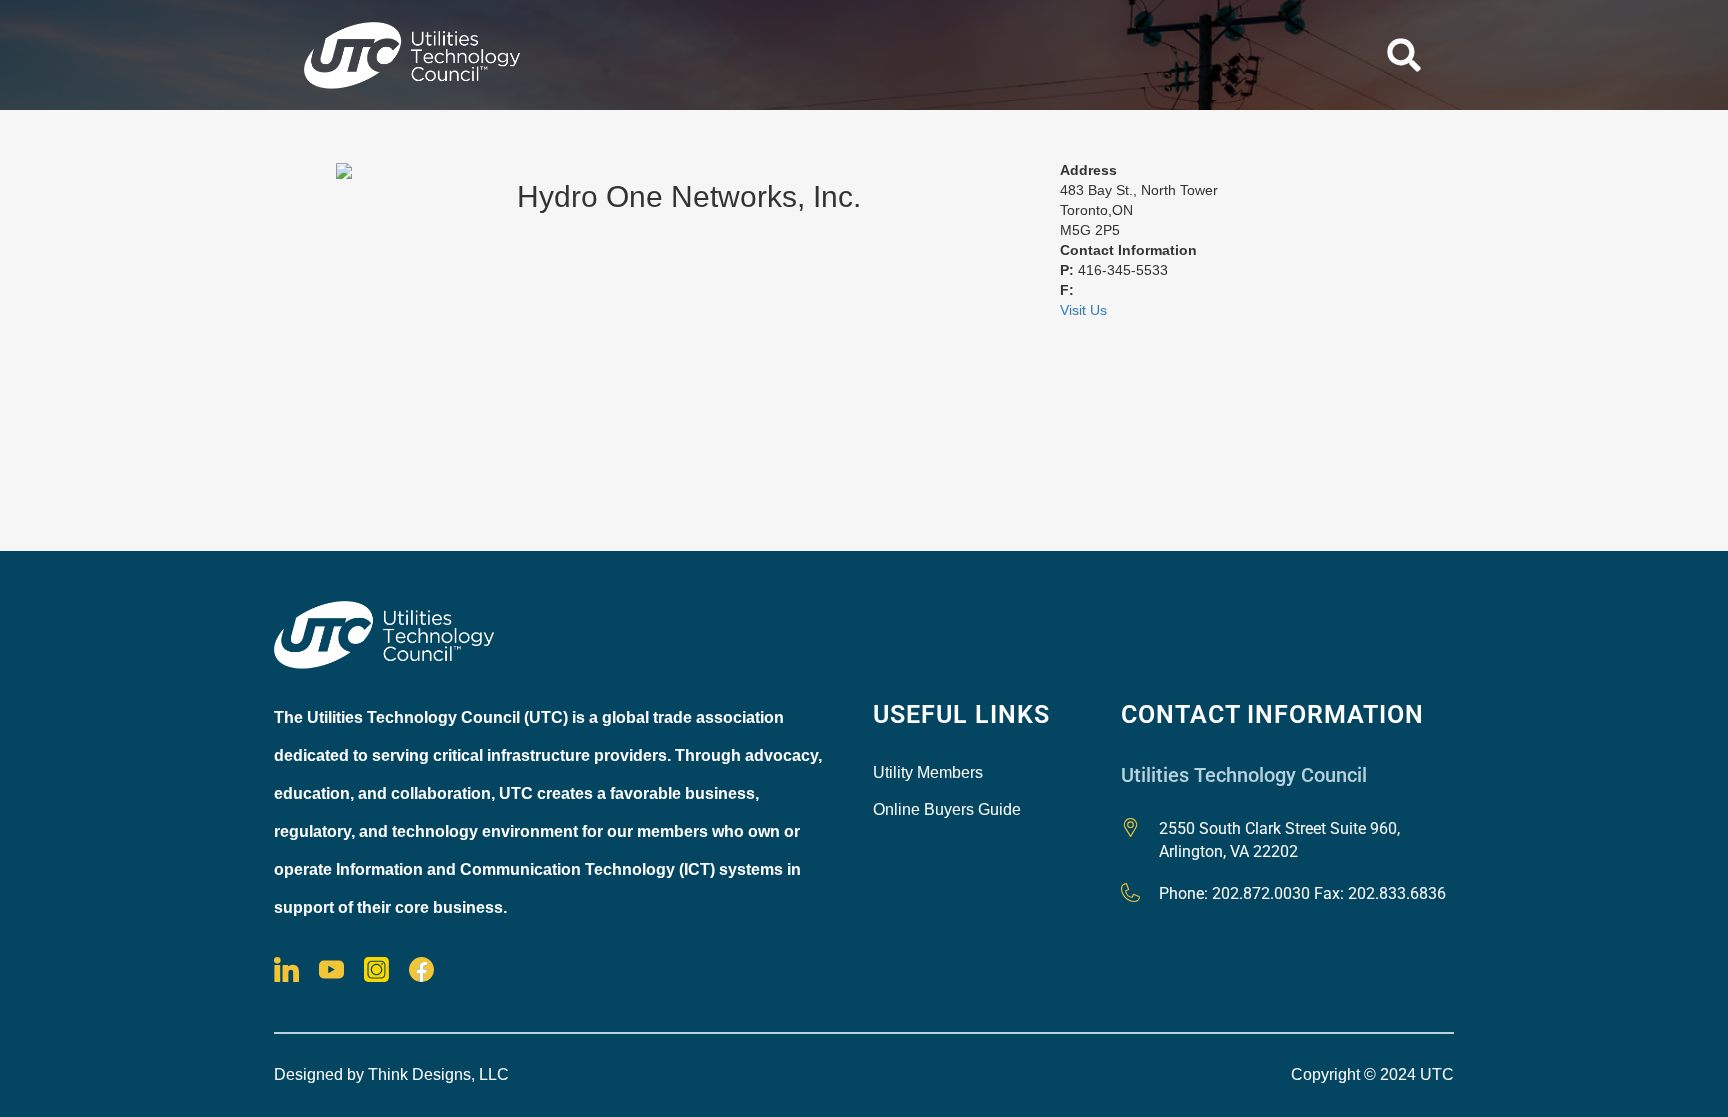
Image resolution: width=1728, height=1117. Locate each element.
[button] (1404, 55)
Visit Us (1083, 310)
